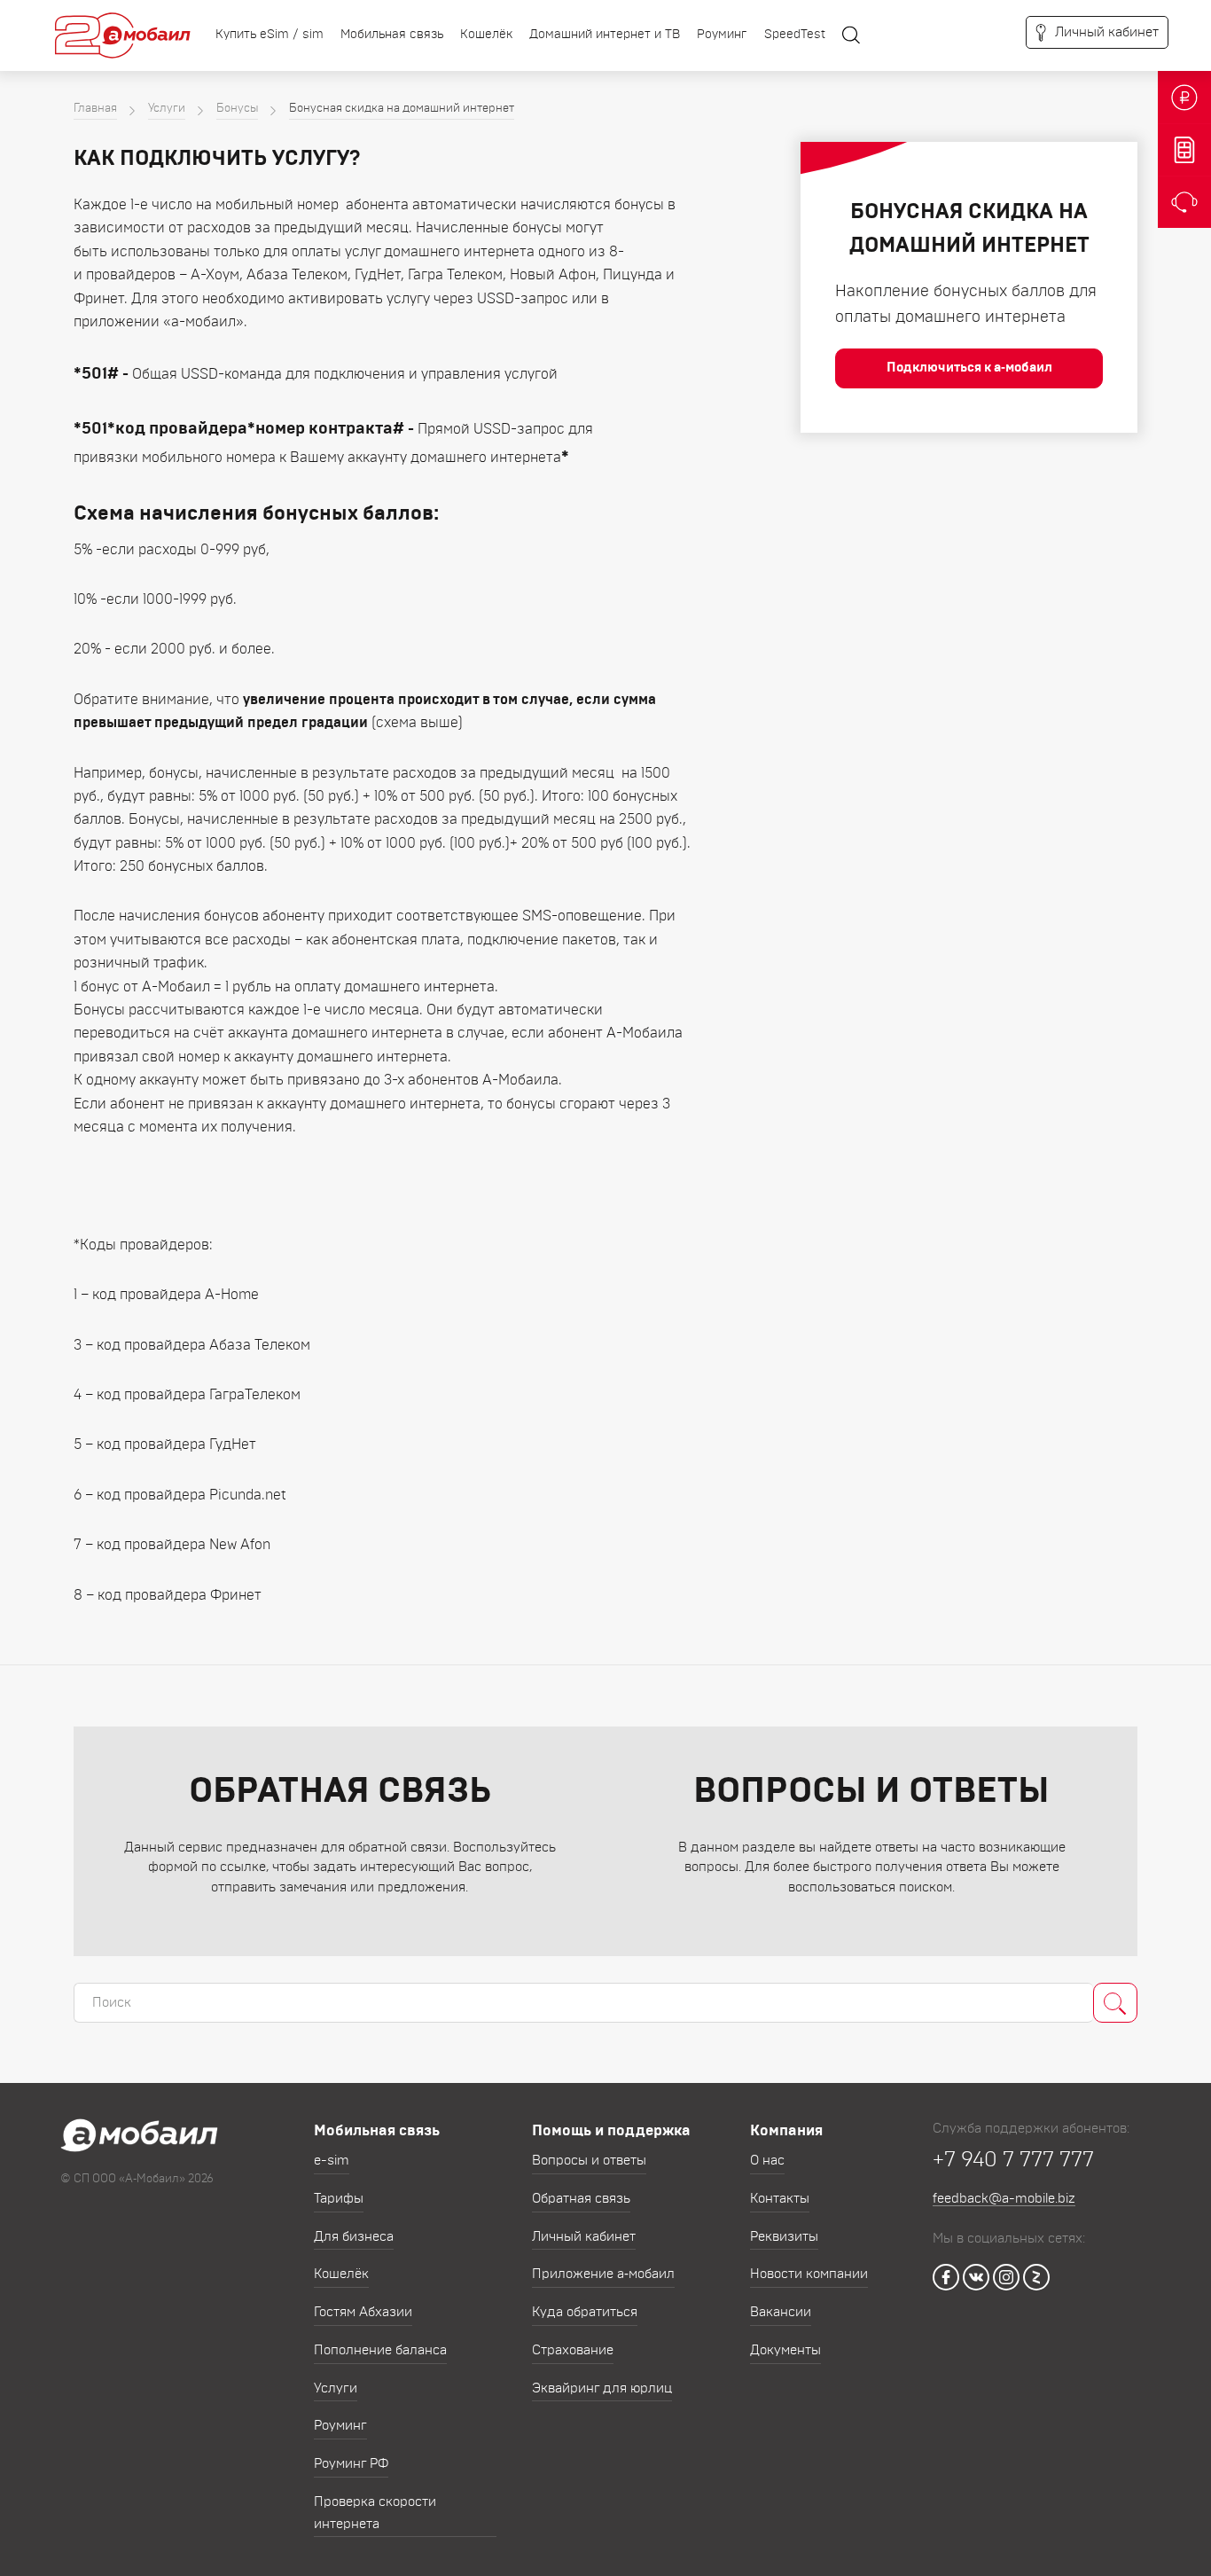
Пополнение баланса (380, 2350)
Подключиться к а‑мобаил (969, 368)
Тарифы (339, 2199)
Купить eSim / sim (270, 35)
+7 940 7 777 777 (1013, 2160)
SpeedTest (795, 35)
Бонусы (237, 109)
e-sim (332, 2161)
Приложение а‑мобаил (603, 2274)
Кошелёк (486, 35)
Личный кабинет (584, 2237)
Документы (785, 2350)
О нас (767, 2161)
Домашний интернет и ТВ (605, 35)
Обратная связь (581, 2199)
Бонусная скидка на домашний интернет (402, 109)
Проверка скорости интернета (375, 2513)
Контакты (780, 2199)
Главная (95, 109)
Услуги (167, 109)
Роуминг (722, 35)
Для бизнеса (354, 2237)
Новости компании (809, 2274)
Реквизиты (784, 2237)
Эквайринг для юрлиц (602, 2388)
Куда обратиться (585, 2312)
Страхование (573, 2350)
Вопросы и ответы (589, 2161)
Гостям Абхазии (363, 2312)
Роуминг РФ (351, 2464)
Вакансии (781, 2312)
